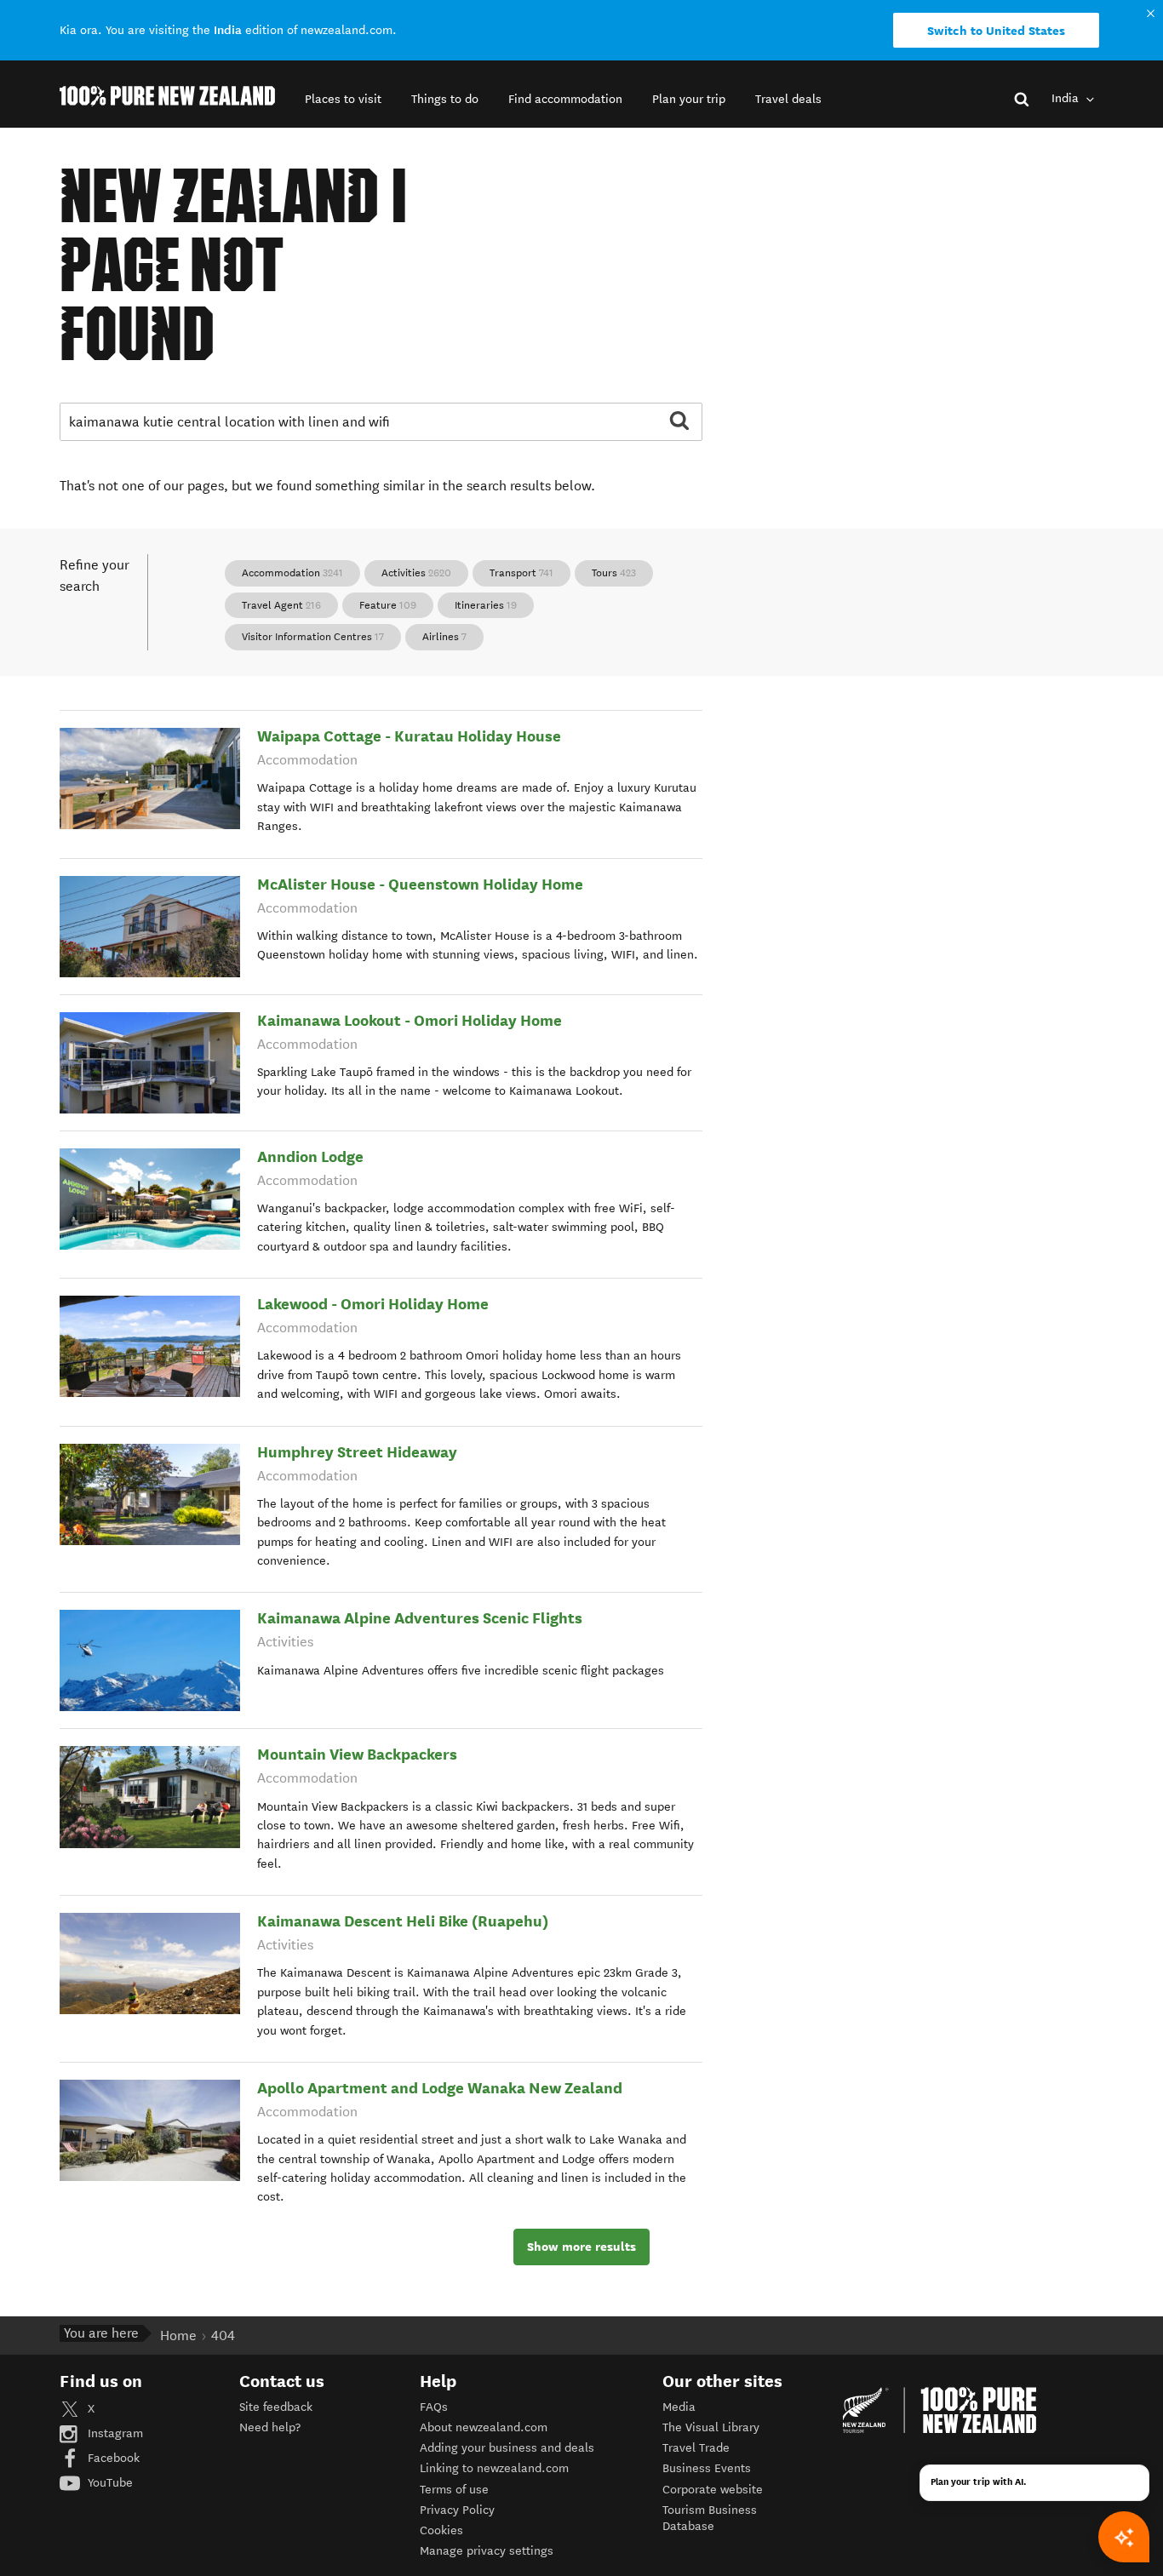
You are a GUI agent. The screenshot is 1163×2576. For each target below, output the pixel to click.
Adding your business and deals (507, 2448)
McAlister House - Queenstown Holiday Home (420, 884)
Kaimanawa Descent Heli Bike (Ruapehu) (403, 1921)
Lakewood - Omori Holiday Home (373, 1304)
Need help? (270, 2427)
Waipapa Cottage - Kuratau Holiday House (409, 736)
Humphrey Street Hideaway (357, 1452)
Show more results (581, 2247)
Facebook (112, 2458)
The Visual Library (711, 2427)
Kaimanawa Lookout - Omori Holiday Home (410, 1020)
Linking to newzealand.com (494, 2468)
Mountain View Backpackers (357, 1754)
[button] (343, 99)
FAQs (434, 2407)
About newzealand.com (484, 2427)
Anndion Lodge (310, 1156)
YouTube (109, 2483)
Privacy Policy (457, 2510)
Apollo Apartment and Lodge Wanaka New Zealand (440, 2088)
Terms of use (454, 2490)
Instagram (114, 2433)
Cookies (441, 2530)
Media (679, 2407)
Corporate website (713, 2490)
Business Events (707, 2468)
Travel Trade (696, 2448)
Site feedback (276, 2407)
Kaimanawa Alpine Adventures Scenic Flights (420, 1618)
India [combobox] (1067, 98)
